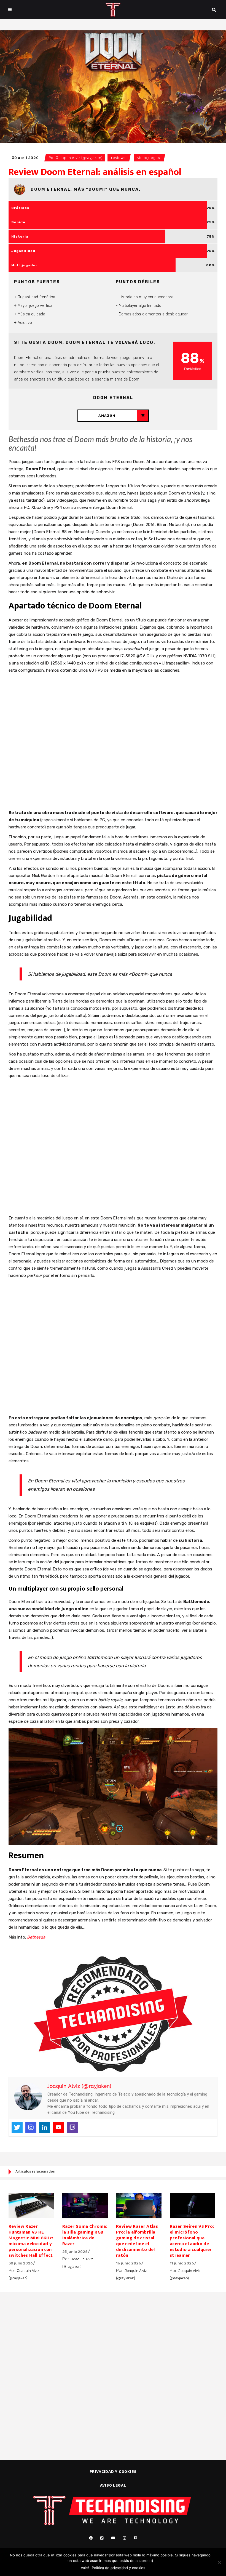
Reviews (118, 158)
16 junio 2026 (129, 2263)
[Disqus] (113, 2367)
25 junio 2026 (75, 2252)
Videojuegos (149, 158)
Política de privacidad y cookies (119, 2568)
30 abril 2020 (25, 158)
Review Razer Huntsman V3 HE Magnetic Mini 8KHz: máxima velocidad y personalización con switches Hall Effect (31, 2241)
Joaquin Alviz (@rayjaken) (79, 158)
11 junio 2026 (182, 2263)
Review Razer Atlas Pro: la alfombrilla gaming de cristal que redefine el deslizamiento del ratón (137, 2241)
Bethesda (36, 1937)
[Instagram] (31, 2127)
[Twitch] (72, 2127)
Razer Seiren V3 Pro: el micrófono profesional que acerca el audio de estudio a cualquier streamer (192, 2241)
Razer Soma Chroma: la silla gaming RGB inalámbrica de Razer (85, 2235)
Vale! (85, 2568)
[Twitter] (17, 2127)
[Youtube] (58, 2127)
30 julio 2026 (21, 2263)
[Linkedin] (45, 2127)
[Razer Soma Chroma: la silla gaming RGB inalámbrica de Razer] (85, 2206)
